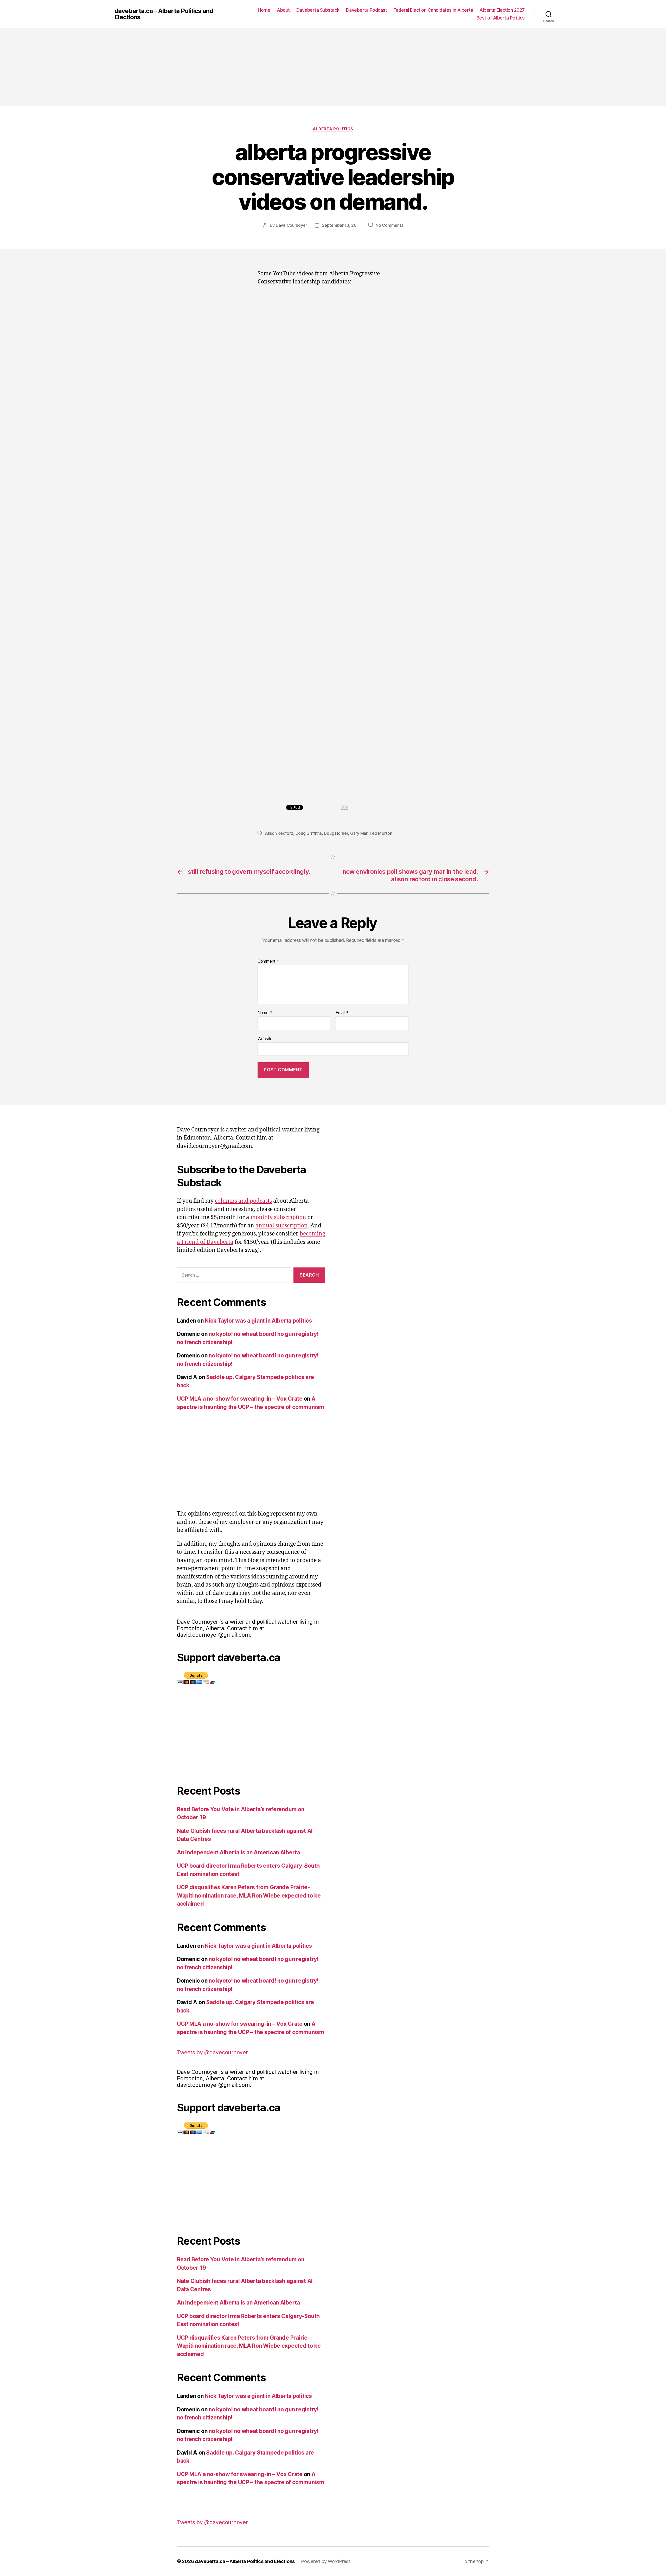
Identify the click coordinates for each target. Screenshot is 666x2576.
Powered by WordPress (326, 2561)
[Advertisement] (333, 67)
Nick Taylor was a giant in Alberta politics (258, 1321)
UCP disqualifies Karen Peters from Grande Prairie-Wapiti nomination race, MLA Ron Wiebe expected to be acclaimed (249, 1895)
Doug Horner (336, 833)
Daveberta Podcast (367, 10)
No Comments (389, 225)
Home (264, 10)
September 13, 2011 (341, 225)
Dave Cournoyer (291, 225)
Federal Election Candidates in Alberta (433, 10)
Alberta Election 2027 (502, 10)
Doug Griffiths (309, 833)
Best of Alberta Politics (501, 18)
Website (265, 1038)
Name (265, 1013)
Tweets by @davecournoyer (212, 2052)
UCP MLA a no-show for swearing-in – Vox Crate (240, 1399)
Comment (268, 961)
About (283, 10)
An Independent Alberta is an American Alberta (238, 1852)
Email (342, 1013)
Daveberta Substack (318, 10)
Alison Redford (279, 833)
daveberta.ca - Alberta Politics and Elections (164, 14)
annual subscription (282, 1226)
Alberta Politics (333, 129)
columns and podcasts (243, 1201)
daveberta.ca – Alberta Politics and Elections (245, 2561)
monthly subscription (278, 1217)
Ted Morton (381, 833)
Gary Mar (359, 833)
